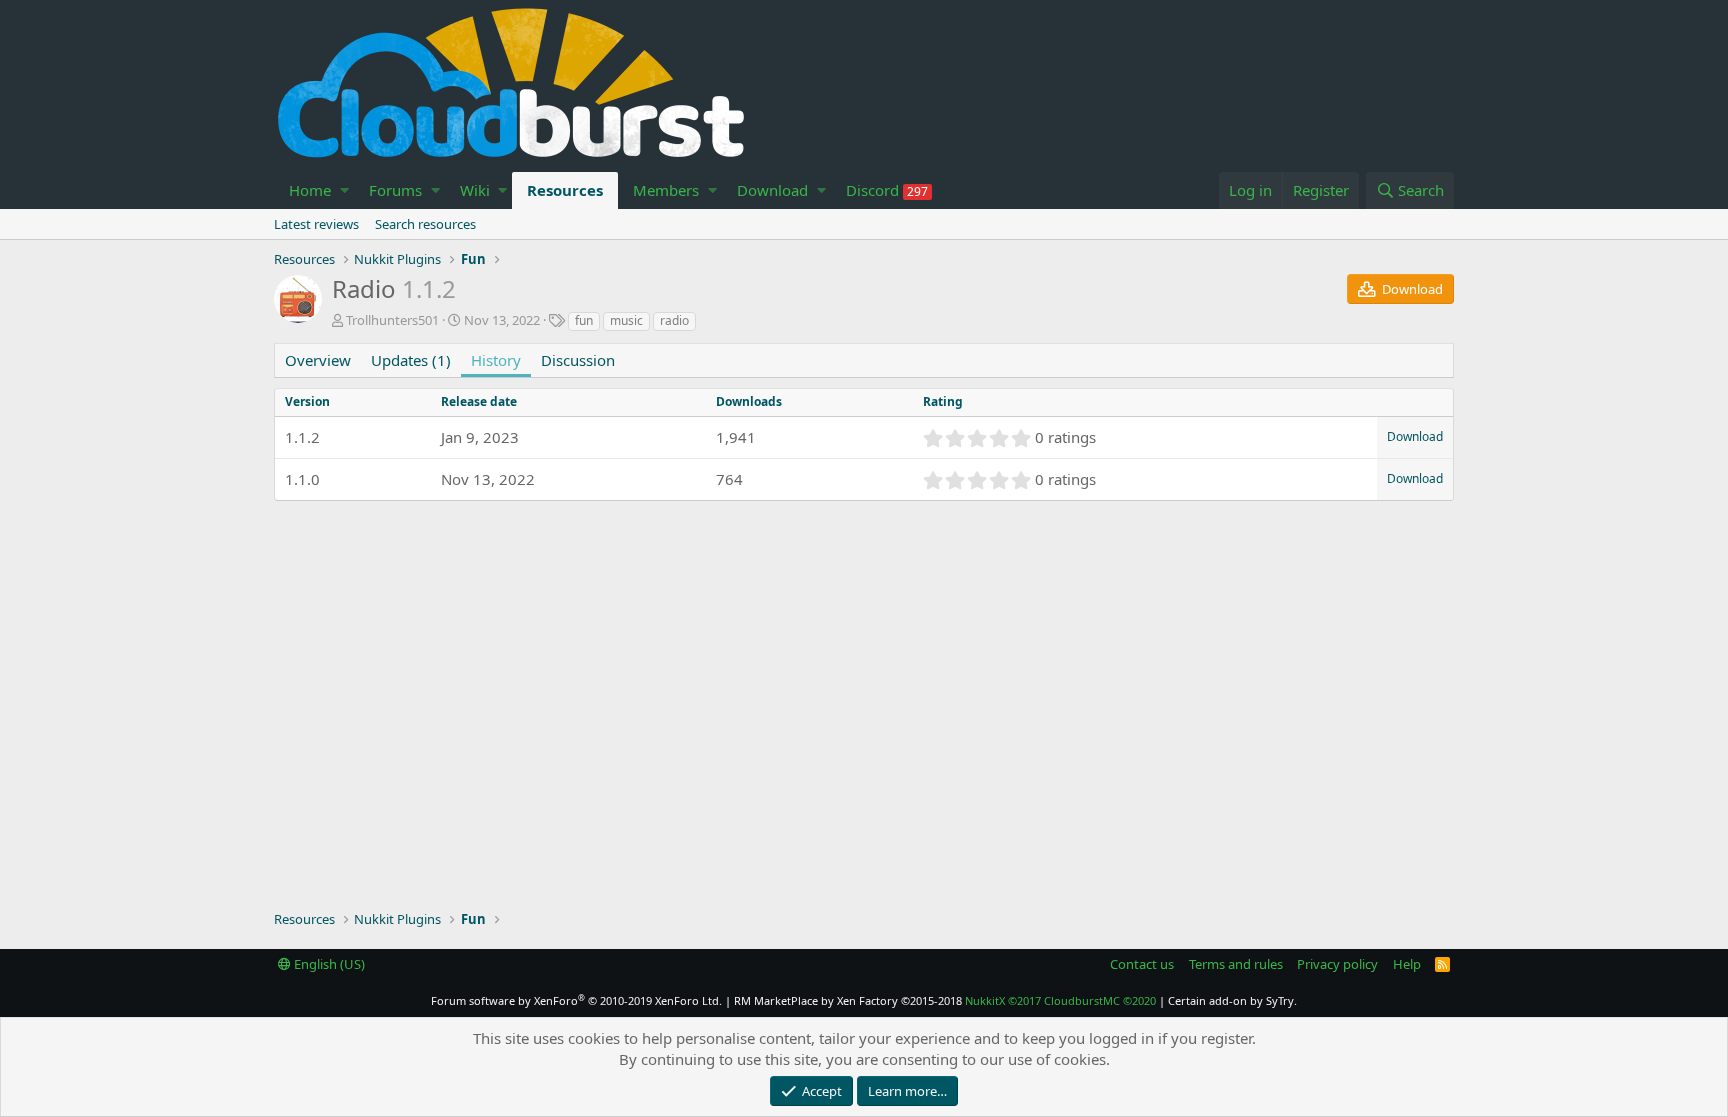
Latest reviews (316, 224)
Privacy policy (1337, 964)
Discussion (578, 360)
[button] (344, 190)
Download (772, 190)
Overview (318, 360)
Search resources (425, 224)
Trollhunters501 (392, 320)
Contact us (1142, 964)
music (626, 320)
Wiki (475, 190)
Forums (395, 190)
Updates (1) (411, 360)
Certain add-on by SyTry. (1232, 1000)
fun (584, 320)
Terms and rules (1236, 964)
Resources (565, 190)
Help (1407, 964)
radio (674, 320)
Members (666, 190)
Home (310, 190)
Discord (887, 190)
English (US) (328, 964)
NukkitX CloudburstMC (1060, 1000)
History (496, 360)
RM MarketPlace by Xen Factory (848, 1000)
